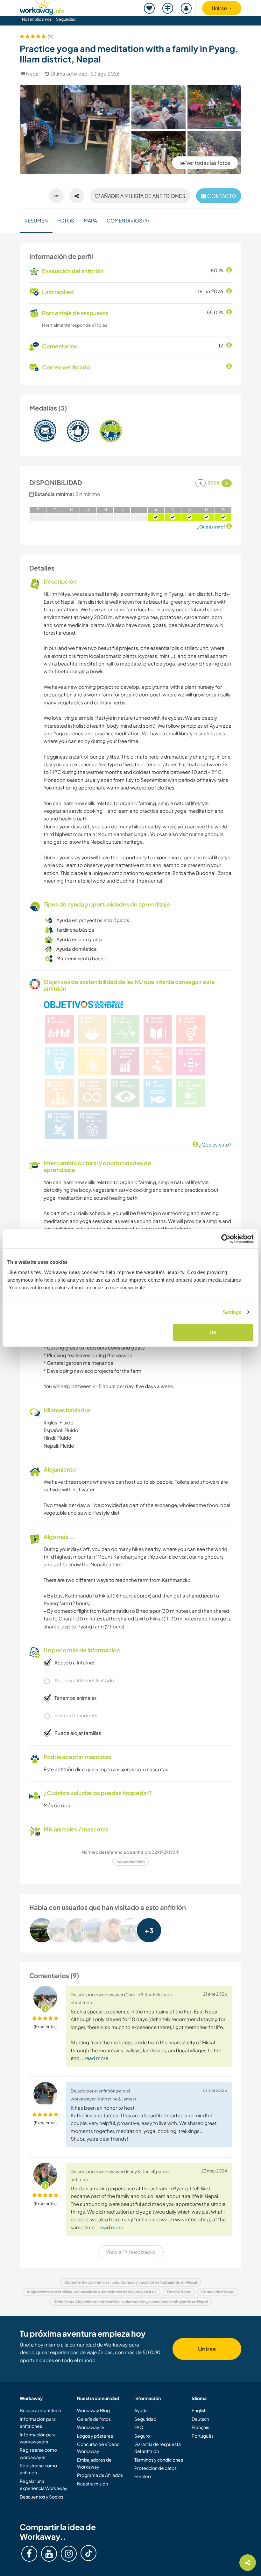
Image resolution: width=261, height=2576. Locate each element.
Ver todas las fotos (208, 163)
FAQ (139, 2427)
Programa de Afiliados (100, 2475)
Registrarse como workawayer (38, 2453)
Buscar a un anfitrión (40, 2410)
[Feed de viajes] (168, 8)
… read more (94, 2058)
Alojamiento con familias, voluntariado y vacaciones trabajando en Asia (92, 2292)
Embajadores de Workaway (94, 2463)
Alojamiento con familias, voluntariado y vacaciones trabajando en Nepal (131, 2282)
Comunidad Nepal (218, 2292)
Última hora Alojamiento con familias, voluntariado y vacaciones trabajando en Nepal (131, 2302)
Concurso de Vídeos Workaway (98, 2448)
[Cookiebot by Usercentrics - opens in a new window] (226, 1239)
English (199, 2410)
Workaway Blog (93, 2410)
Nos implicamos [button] (37, 19)
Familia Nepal (179, 2292)
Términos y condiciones (159, 2460)
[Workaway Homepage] (42, 7)
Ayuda (141, 2410)
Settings (232, 1312)
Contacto (221, 196)
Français (200, 2427)
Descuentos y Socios (42, 2497)
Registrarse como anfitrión (38, 2469)
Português (203, 2436)
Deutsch (200, 2419)
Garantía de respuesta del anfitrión (158, 2448)
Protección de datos (155, 2468)
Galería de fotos (94, 2419)
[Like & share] (77, 196)
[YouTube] (49, 2554)
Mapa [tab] (90, 220)
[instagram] (69, 2554)
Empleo (143, 2476)
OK (213, 1332)
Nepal (33, 73)
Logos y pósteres (95, 2436)
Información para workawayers (38, 2438)
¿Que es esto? (215, 1144)
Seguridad (66, 19)
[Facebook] (29, 2554)
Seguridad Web (131, 1862)
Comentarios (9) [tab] (128, 220)
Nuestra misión (92, 2484)
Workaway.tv (91, 2427)
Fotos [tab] (66, 220)
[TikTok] (88, 2553)
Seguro (142, 2436)
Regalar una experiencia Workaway (44, 2485)
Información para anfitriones (38, 2422)
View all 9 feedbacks (131, 2252)
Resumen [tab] (36, 220)
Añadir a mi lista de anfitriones (143, 196)
